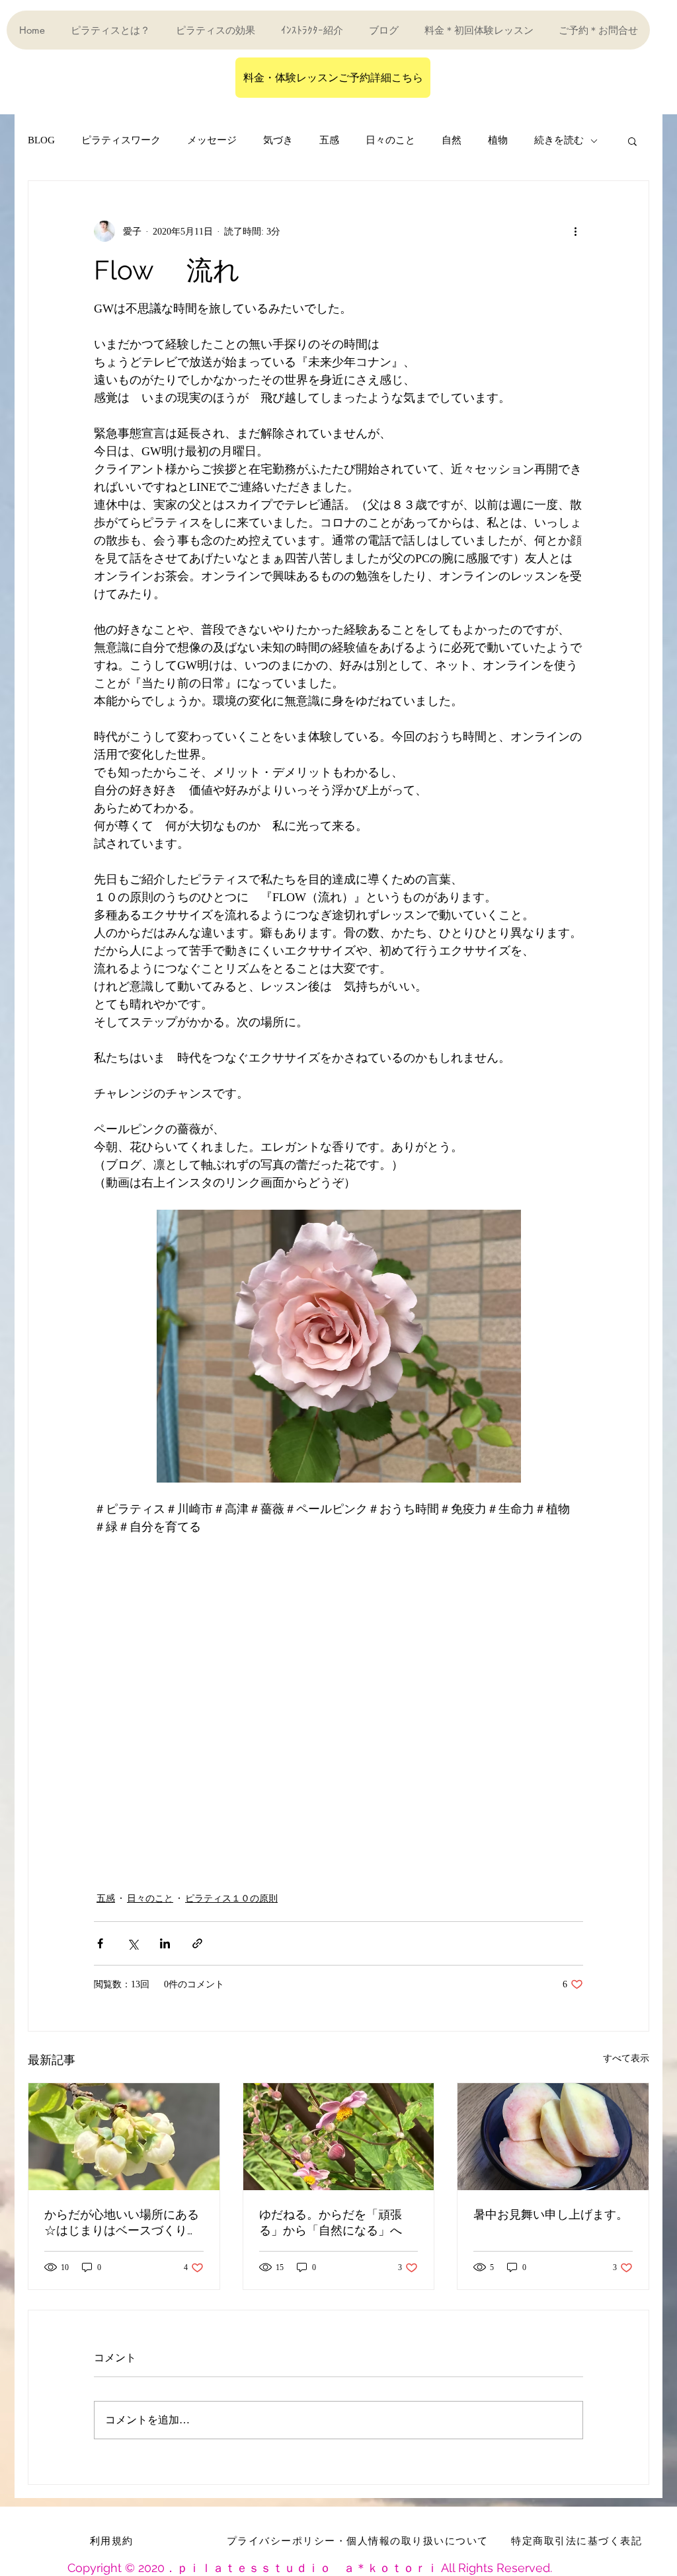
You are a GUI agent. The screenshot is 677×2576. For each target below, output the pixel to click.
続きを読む (559, 140)
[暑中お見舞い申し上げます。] (553, 2137)
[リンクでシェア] (197, 1943)
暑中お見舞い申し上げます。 (551, 2214)
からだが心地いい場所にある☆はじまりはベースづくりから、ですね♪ (122, 2223)
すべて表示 (626, 2058)
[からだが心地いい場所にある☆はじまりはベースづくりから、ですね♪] (124, 2137)
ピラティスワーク (121, 140)
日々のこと (390, 140)
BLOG (41, 140)
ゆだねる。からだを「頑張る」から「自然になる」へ (331, 2222)
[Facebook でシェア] (100, 1943)
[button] (632, 141)
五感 (329, 140)
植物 (498, 140)
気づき (278, 140)
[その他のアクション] (575, 231)
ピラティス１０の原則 (231, 1898)
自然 (452, 140)
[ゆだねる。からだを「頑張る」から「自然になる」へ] (339, 2137)
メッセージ (212, 140)
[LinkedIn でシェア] (165, 1943)
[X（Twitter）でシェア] (133, 1943)
